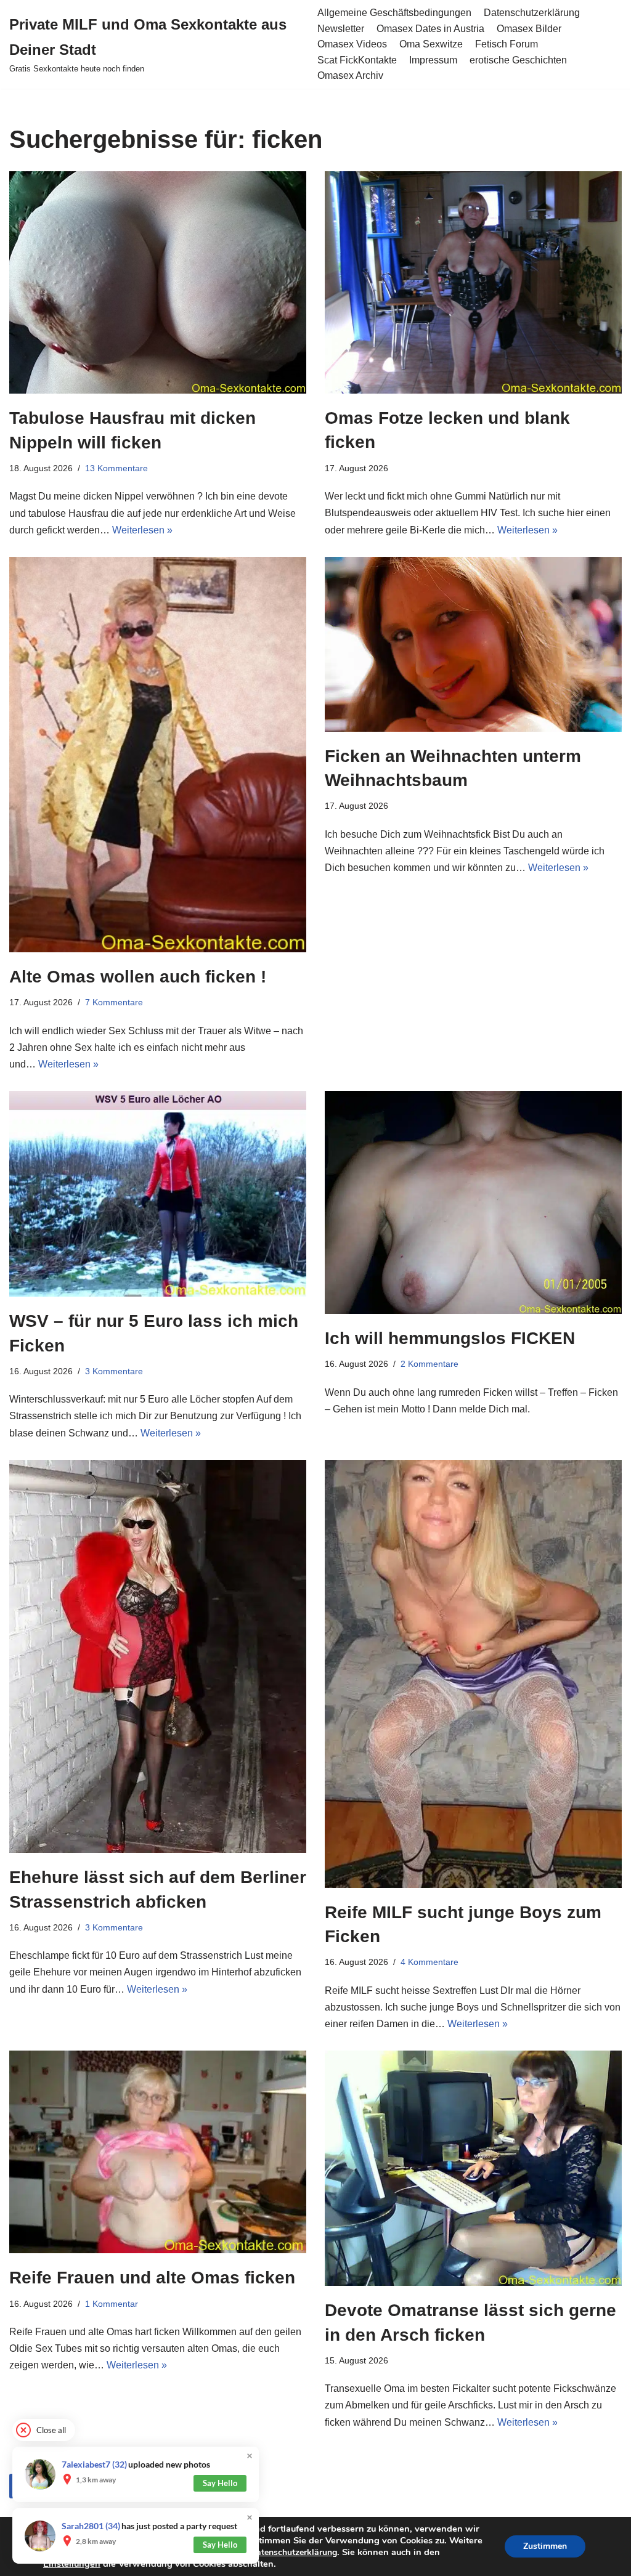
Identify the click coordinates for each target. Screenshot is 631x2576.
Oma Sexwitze (431, 44)
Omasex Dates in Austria (430, 29)
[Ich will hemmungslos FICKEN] (473, 1202)
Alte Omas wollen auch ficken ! (138, 977)
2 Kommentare (429, 1364)
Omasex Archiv (350, 75)
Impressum (433, 60)
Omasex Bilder (529, 29)
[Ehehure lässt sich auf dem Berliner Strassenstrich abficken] (158, 1657)
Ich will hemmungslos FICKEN (450, 1338)
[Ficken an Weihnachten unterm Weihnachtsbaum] (473, 644)
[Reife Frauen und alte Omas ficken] (158, 2152)
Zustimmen (545, 2546)
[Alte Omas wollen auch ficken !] (158, 755)
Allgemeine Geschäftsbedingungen (394, 13)
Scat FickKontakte (357, 60)
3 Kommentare (114, 1371)
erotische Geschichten (518, 60)
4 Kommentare (429, 1962)
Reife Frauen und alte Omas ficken (152, 2278)
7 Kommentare (114, 1002)
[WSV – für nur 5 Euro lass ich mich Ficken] (158, 1194)
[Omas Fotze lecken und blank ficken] (473, 282)
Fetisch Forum (507, 44)
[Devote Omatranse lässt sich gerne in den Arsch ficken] (473, 2168)
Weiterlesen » (142, 530)
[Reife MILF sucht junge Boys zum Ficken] (473, 1674)
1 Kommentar (112, 2304)
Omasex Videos (352, 44)
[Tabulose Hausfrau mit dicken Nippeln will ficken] (158, 283)
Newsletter (341, 29)
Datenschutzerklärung (532, 13)
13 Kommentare (116, 468)
